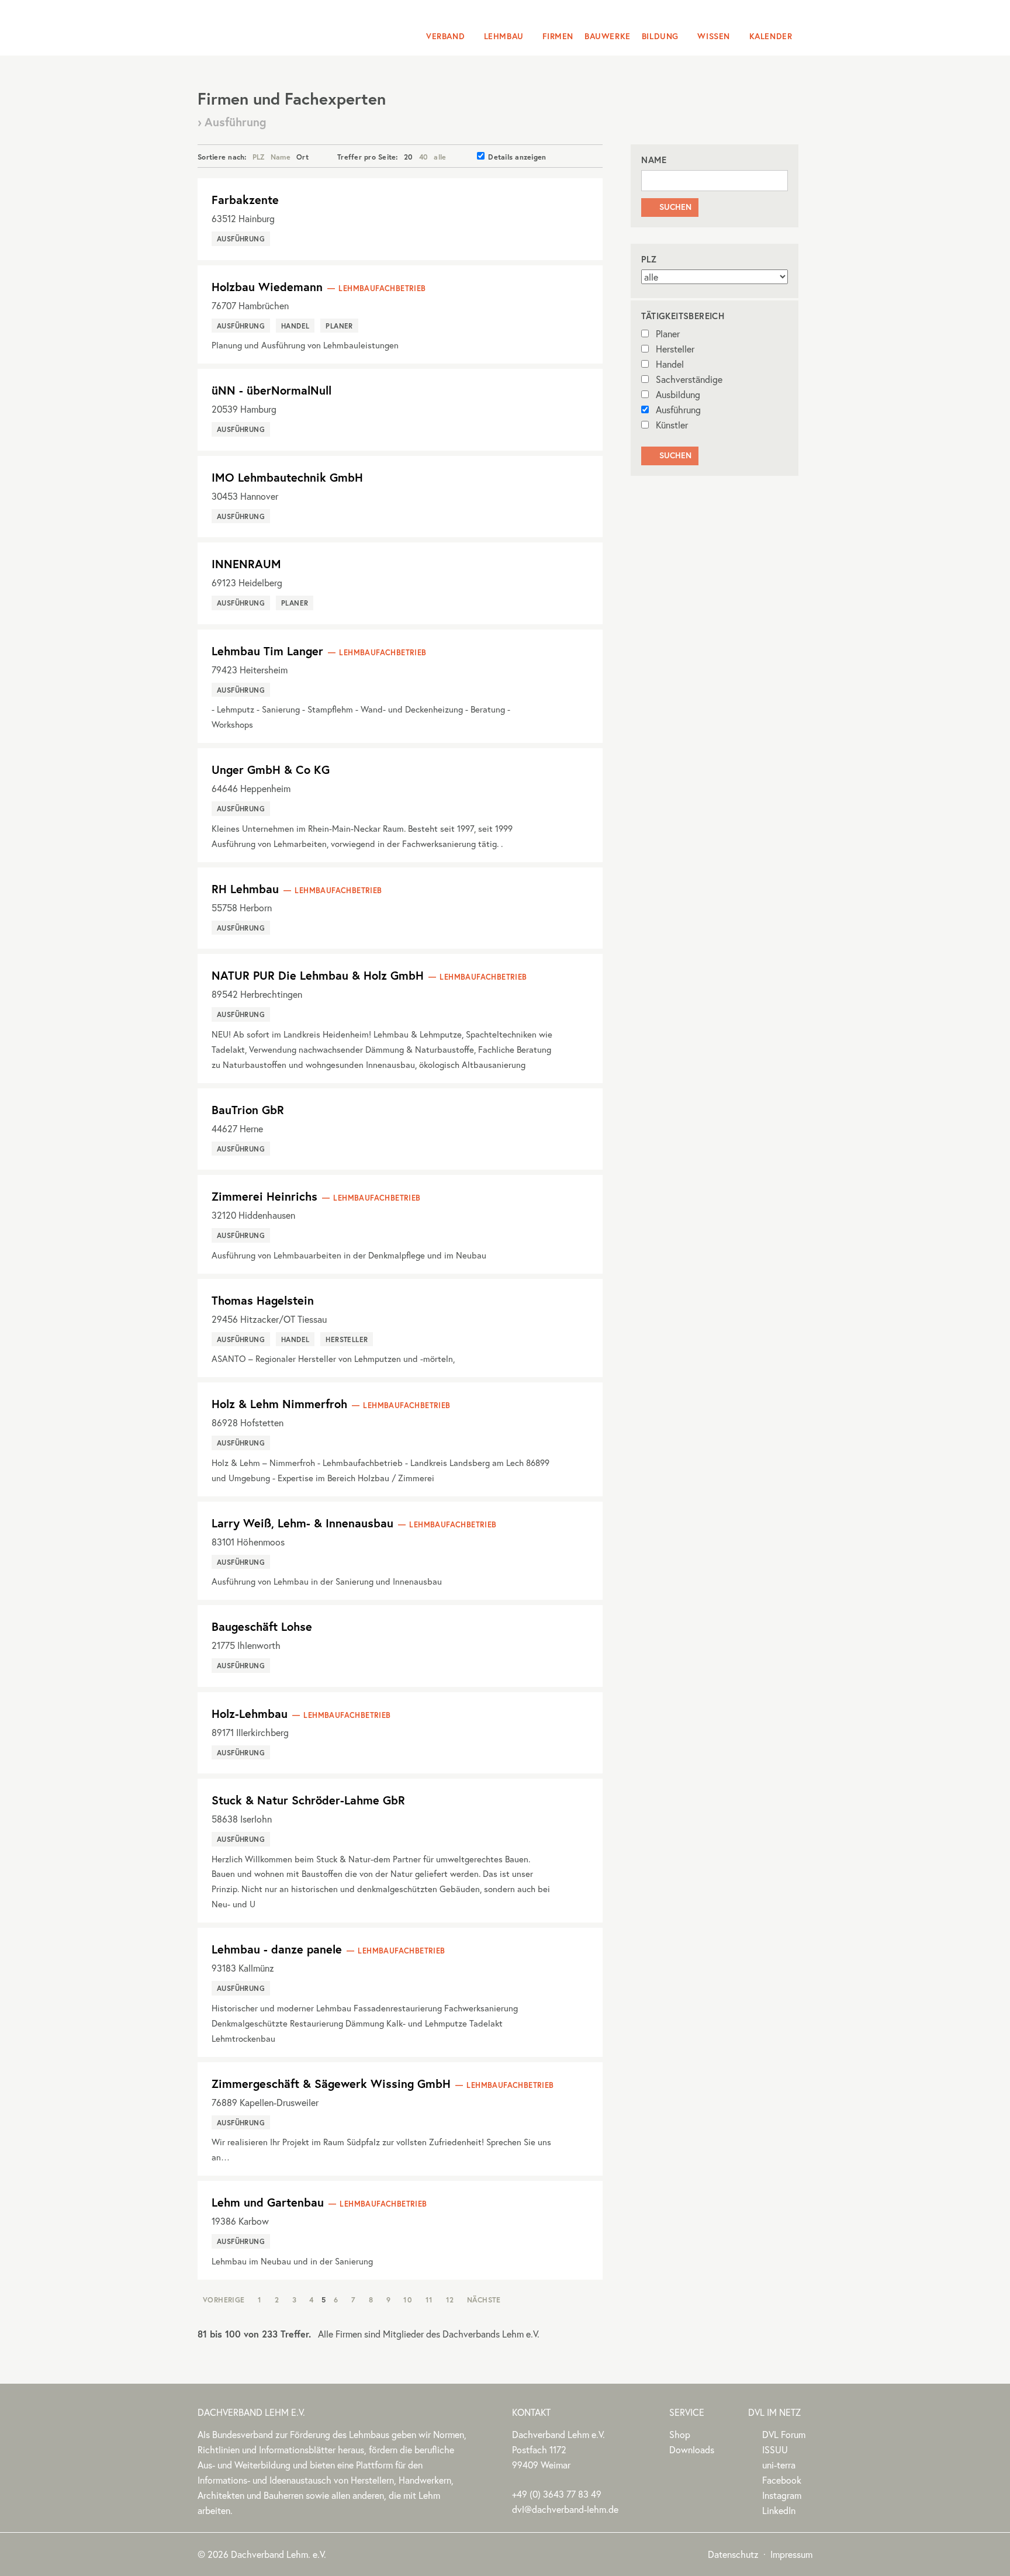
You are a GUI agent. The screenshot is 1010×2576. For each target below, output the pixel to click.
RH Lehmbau (245, 889)
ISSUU (775, 2449)
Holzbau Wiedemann (267, 287)
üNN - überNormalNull (271, 390)
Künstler (672, 425)
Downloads (692, 2449)
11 (429, 2300)
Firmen (558, 36)
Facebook (782, 2480)
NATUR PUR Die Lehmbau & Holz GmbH (318, 975)
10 (408, 2300)
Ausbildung (678, 394)
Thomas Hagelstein (263, 1300)
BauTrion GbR (248, 1110)
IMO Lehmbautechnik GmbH (287, 477)
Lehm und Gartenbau (268, 2202)
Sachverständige (689, 379)
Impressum (791, 2554)
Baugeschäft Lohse (262, 1626)
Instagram (782, 2495)
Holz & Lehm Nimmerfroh (279, 1404)
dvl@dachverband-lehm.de (565, 2509)
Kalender (771, 36)
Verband (445, 36)
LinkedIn (779, 2510)
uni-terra (779, 2465)
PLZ (259, 157)
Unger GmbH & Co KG (271, 770)
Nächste (484, 2300)
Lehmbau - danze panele (277, 1949)
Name (281, 157)
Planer (668, 333)
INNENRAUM (246, 564)
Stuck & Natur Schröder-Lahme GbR (308, 1800)
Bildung (660, 36)
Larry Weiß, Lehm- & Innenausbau (302, 1523)
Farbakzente (245, 200)
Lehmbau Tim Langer (267, 651)
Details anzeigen (517, 157)
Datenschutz (733, 2554)
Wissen (714, 36)
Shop (680, 2434)
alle (440, 157)
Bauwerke (608, 36)
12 (450, 2300)
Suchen (670, 207)
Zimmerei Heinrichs (264, 1196)
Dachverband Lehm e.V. (273, 26)
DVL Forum (784, 2434)
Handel (670, 364)
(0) (557, 2494)
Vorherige (224, 2300)
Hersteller (675, 349)
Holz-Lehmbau (250, 1714)
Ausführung (678, 409)
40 (424, 157)
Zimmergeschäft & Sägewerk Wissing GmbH (331, 2084)
